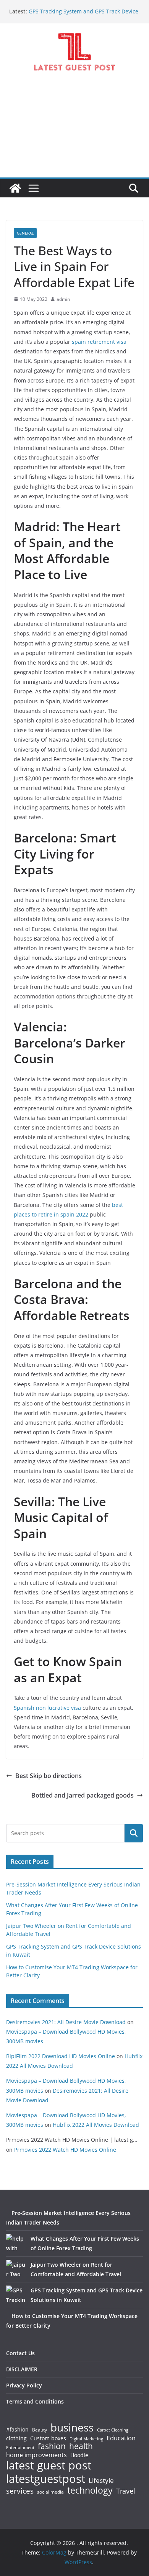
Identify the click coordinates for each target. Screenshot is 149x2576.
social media (50, 2492)
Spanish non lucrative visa (47, 1708)
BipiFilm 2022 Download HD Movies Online (61, 2056)
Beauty (40, 2430)
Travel (126, 2491)
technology (90, 2490)
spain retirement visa (99, 342)
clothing (16, 2438)
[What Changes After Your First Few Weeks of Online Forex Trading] (16, 2243)
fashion (52, 2446)
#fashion (17, 2429)
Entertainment (20, 2448)
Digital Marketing (86, 2439)
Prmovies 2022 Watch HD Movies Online (65, 2150)
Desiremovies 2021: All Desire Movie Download (66, 2022)
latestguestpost (46, 2479)
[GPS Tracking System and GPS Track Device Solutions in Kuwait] (16, 2295)
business (72, 2427)
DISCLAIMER (22, 2369)
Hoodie (79, 2455)
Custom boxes (48, 2438)
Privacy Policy (24, 2385)
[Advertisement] (74, 131)
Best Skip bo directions (49, 1776)
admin (63, 299)
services (20, 2491)
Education (121, 2438)
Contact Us (20, 2353)
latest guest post (49, 2465)
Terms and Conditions (35, 2401)
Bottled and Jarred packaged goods (83, 1795)
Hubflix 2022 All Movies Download (96, 2125)
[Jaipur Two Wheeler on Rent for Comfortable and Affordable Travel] (16, 2269)
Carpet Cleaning (113, 2430)
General (25, 233)
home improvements (36, 2455)
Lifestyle (101, 2481)
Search (134, 1833)
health (81, 2446)
